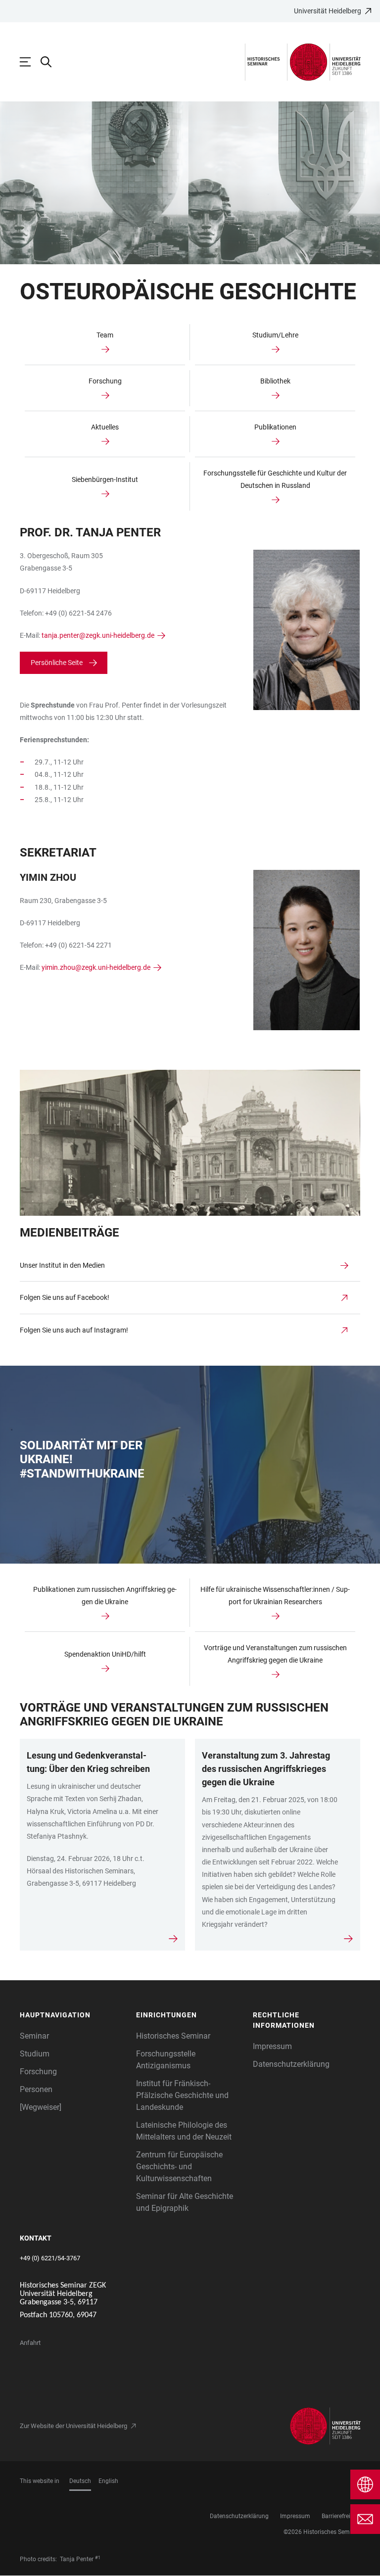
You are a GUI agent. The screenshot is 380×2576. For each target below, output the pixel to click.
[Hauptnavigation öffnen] (30, 62)
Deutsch (80, 2481)
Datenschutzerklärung (291, 2064)
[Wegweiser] (41, 2107)
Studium (35, 2054)
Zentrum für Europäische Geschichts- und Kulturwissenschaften (179, 2167)
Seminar (34, 2036)
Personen (36, 2089)
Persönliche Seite (57, 663)
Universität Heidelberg (328, 11)
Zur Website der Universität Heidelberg (73, 2426)
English (108, 2481)
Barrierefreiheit (341, 2516)
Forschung (38, 2072)
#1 (98, 2558)
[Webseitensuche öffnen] (51, 62)
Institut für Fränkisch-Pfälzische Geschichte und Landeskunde (182, 2095)
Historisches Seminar (173, 2036)
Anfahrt (30, 2343)
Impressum (272, 2046)
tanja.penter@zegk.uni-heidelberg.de (98, 635)
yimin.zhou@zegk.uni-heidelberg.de (96, 967)
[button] (73, 2015)
